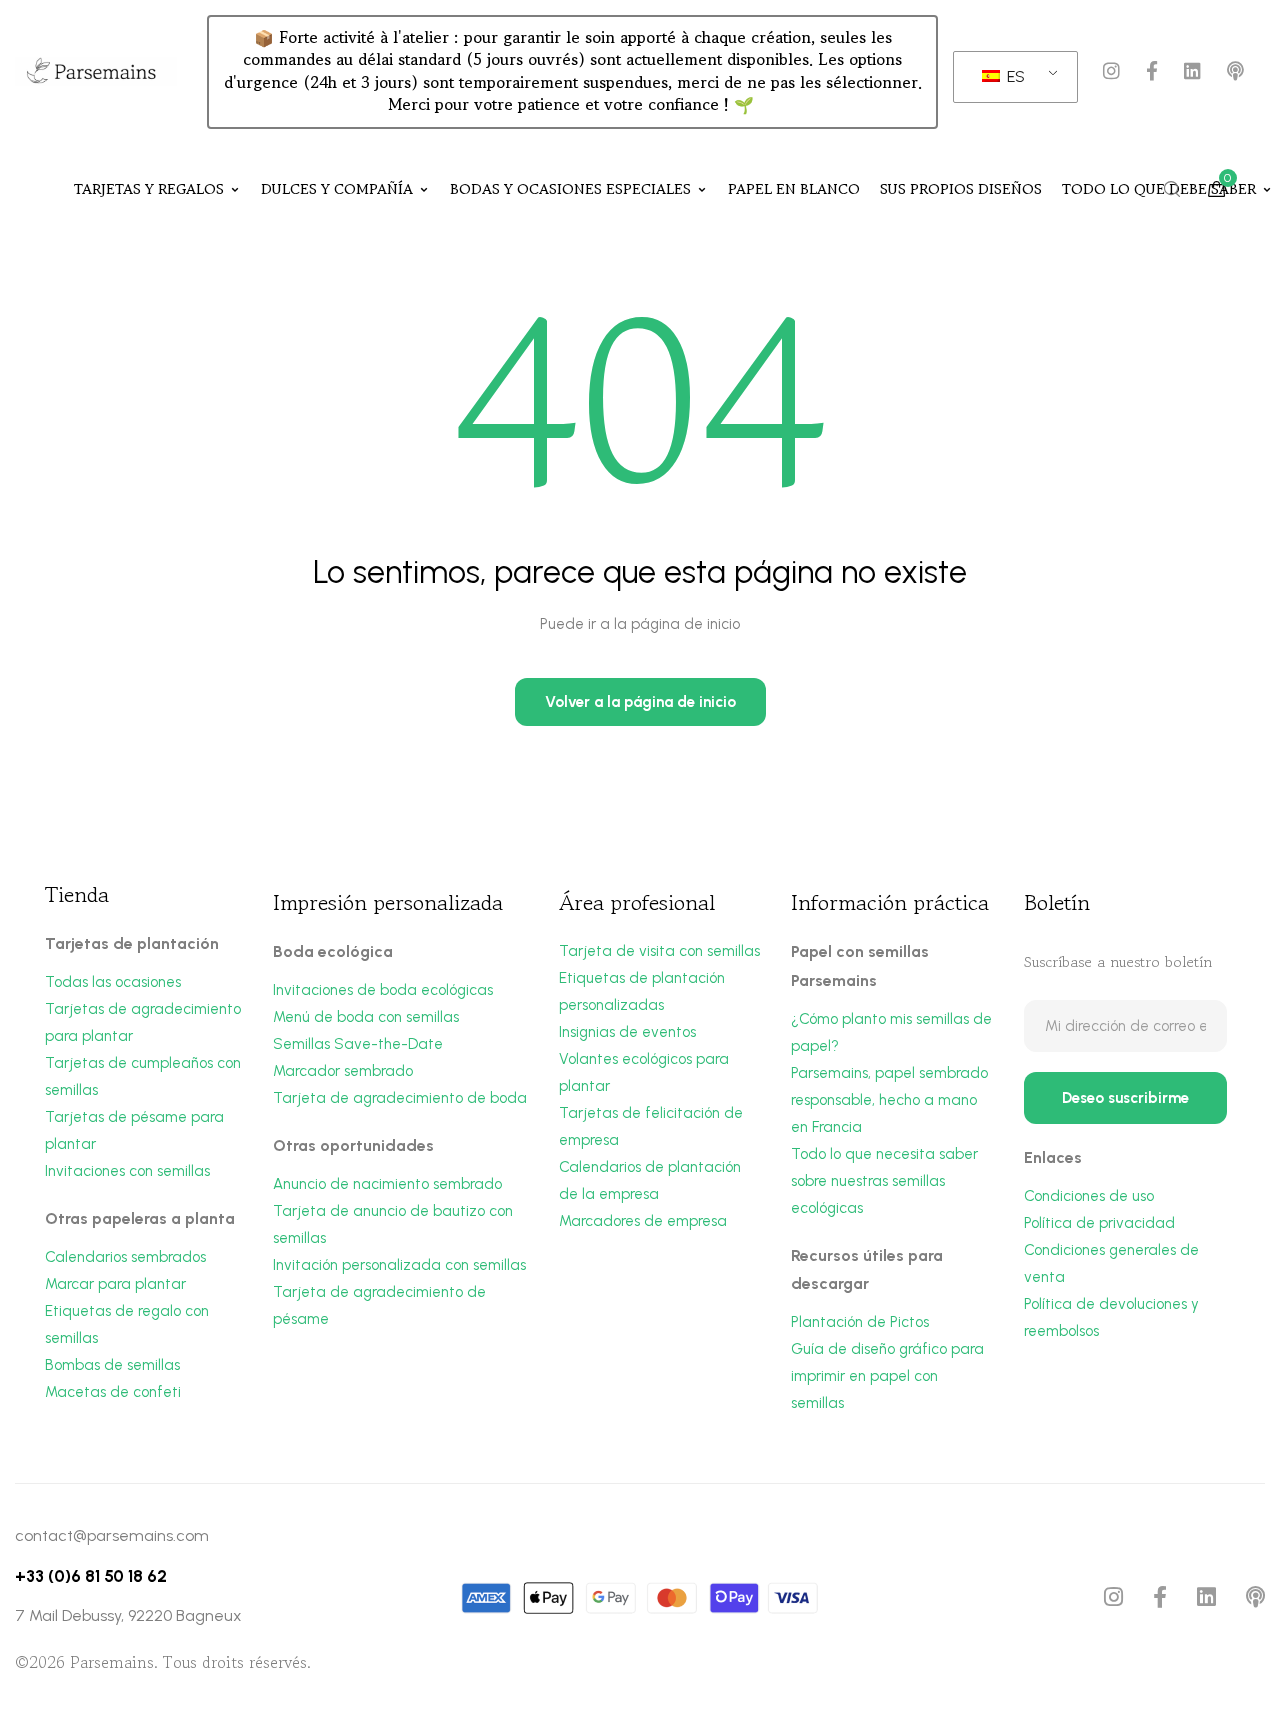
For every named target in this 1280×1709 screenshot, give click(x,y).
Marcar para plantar (115, 1284)
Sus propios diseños (961, 189)
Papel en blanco (794, 189)
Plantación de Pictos (860, 1322)
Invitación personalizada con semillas (399, 1265)
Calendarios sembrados (125, 1257)
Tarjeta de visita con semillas (659, 951)
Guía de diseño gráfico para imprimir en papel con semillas (887, 1376)
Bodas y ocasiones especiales (570, 189)
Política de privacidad (1099, 1223)
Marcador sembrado (343, 1071)
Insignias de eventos (627, 1032)
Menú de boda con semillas (366, 1017)
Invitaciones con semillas (127, 1171)
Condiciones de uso (1089, 1196)
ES (1014, 76)
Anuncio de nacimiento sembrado (387, 1184)
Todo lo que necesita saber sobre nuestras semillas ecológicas (884, 1181)
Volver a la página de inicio (640, 702)
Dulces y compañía (337, 189)
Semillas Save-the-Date (358, 1044)
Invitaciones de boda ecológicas (383, 990)
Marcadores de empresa (643, 1221)
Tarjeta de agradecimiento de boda (400, 1098)
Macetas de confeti (113, 1392)
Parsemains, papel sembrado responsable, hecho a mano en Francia (889, 1100)
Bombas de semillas (112, 1365)
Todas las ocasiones (113, 982)
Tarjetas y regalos (149, 189)
